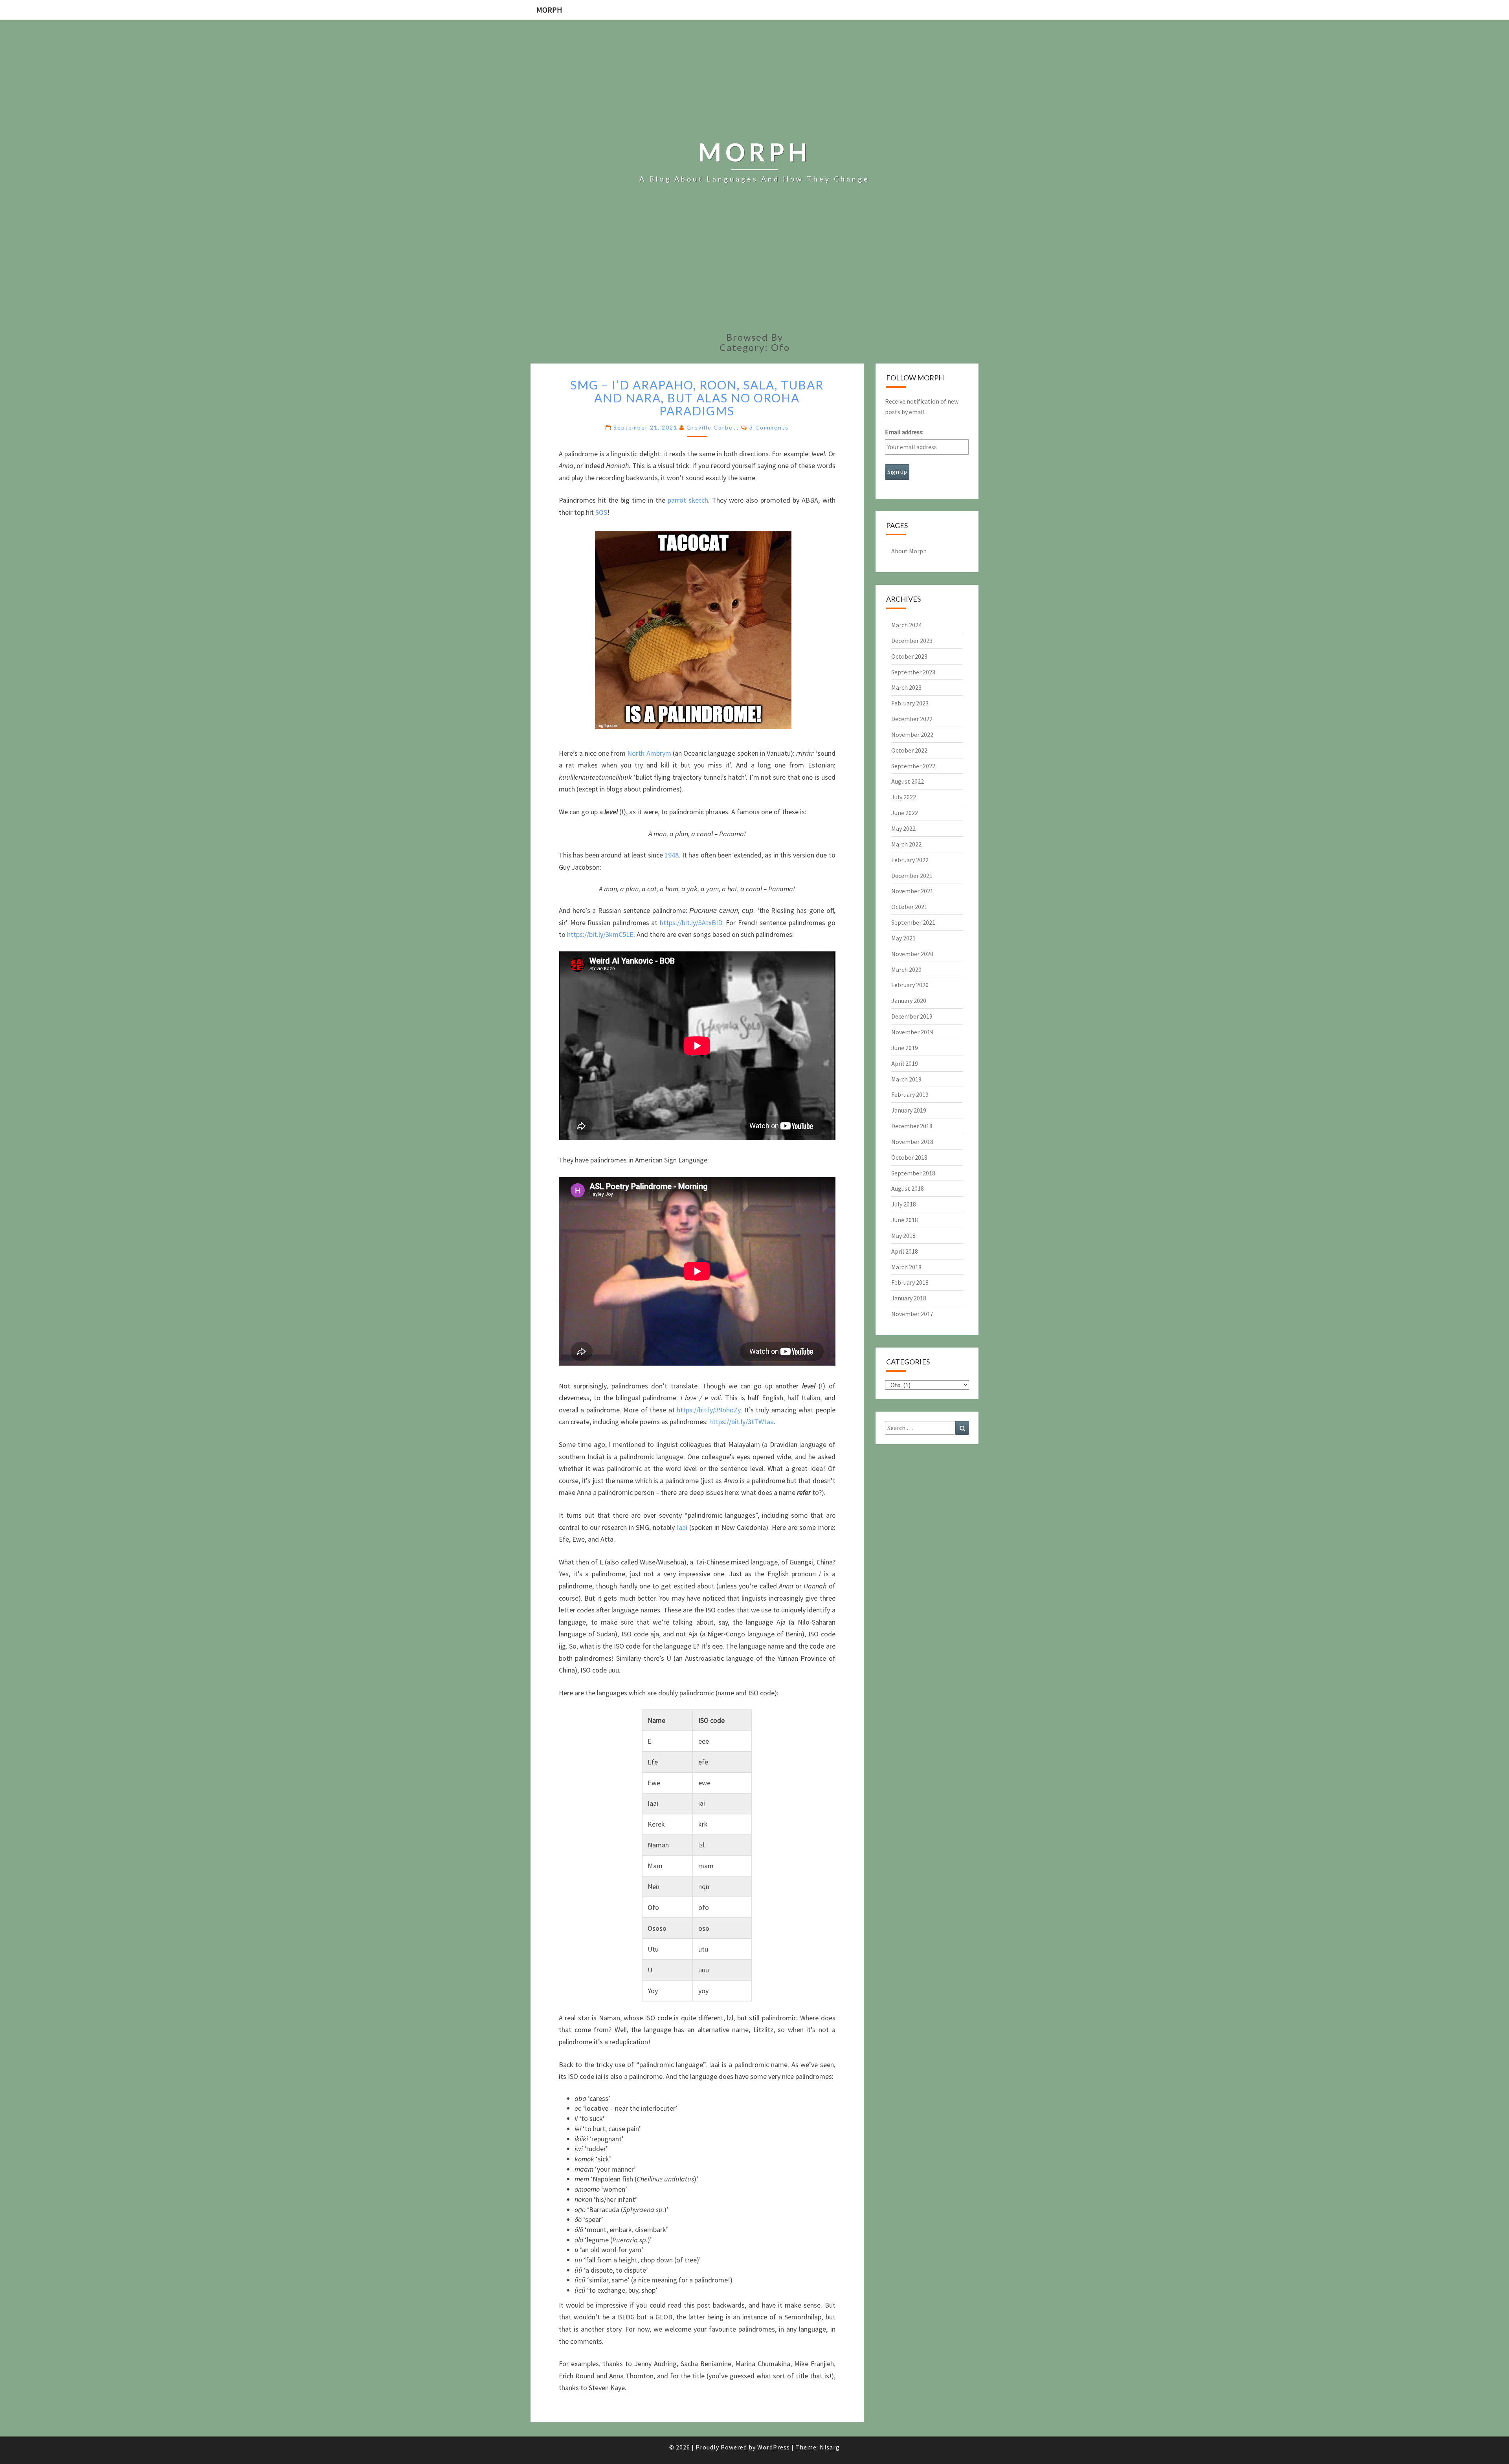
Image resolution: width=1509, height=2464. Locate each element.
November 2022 (912, 734)
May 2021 (903, 938)
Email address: (904, 432)
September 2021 (913, 922)
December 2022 (912, 719)
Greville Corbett (713, 427)
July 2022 (904, 797)
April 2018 (905, 1251)
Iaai (682, 1527)
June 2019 (905, 1048)
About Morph (909, 551)
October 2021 (909, 907)
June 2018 (905, 1220)
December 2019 (912, 1016)
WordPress (774, 2447)
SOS (601, 512)
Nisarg (830, 2447)
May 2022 (903, 828)
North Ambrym (649, 753)
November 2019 (912, 1032)
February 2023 (910, 703)
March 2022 (906, 844)
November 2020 (912, 954)
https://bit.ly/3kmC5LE (600, 934)
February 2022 (910, 860)
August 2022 (908, 781)
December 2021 (912, 876)
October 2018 (909, 1157)
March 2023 (906, 687)
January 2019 (909, 1110)
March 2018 (906, 1267)
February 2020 (910, 985)
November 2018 (912, 1142)
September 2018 (913, 1173)
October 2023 (909, 656)
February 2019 (910, 1094)
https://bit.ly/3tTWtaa (742, 1422)
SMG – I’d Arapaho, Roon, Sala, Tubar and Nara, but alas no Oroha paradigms (697, 398)
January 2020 (909, 1001)
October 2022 (909, 750)
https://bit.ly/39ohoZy (709, 1410)
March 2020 (906, 969)
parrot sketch (688, 500)
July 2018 (904, 1204)
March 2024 (906, 625)
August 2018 (908, 1188)
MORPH (549, 10)
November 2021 (912, 891)
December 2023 (912, 641)
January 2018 (909, 1298)
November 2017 (912, 1314)
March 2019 (906, 1079)
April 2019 (905, 1063)
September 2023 (913, 672)
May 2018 (903, 1236)
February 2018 (910, 1282)
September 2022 (913, 766)
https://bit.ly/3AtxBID (691, 923)
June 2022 (905, 813)
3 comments (769, 427)
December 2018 (912, 1126)
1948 (672, 855)
